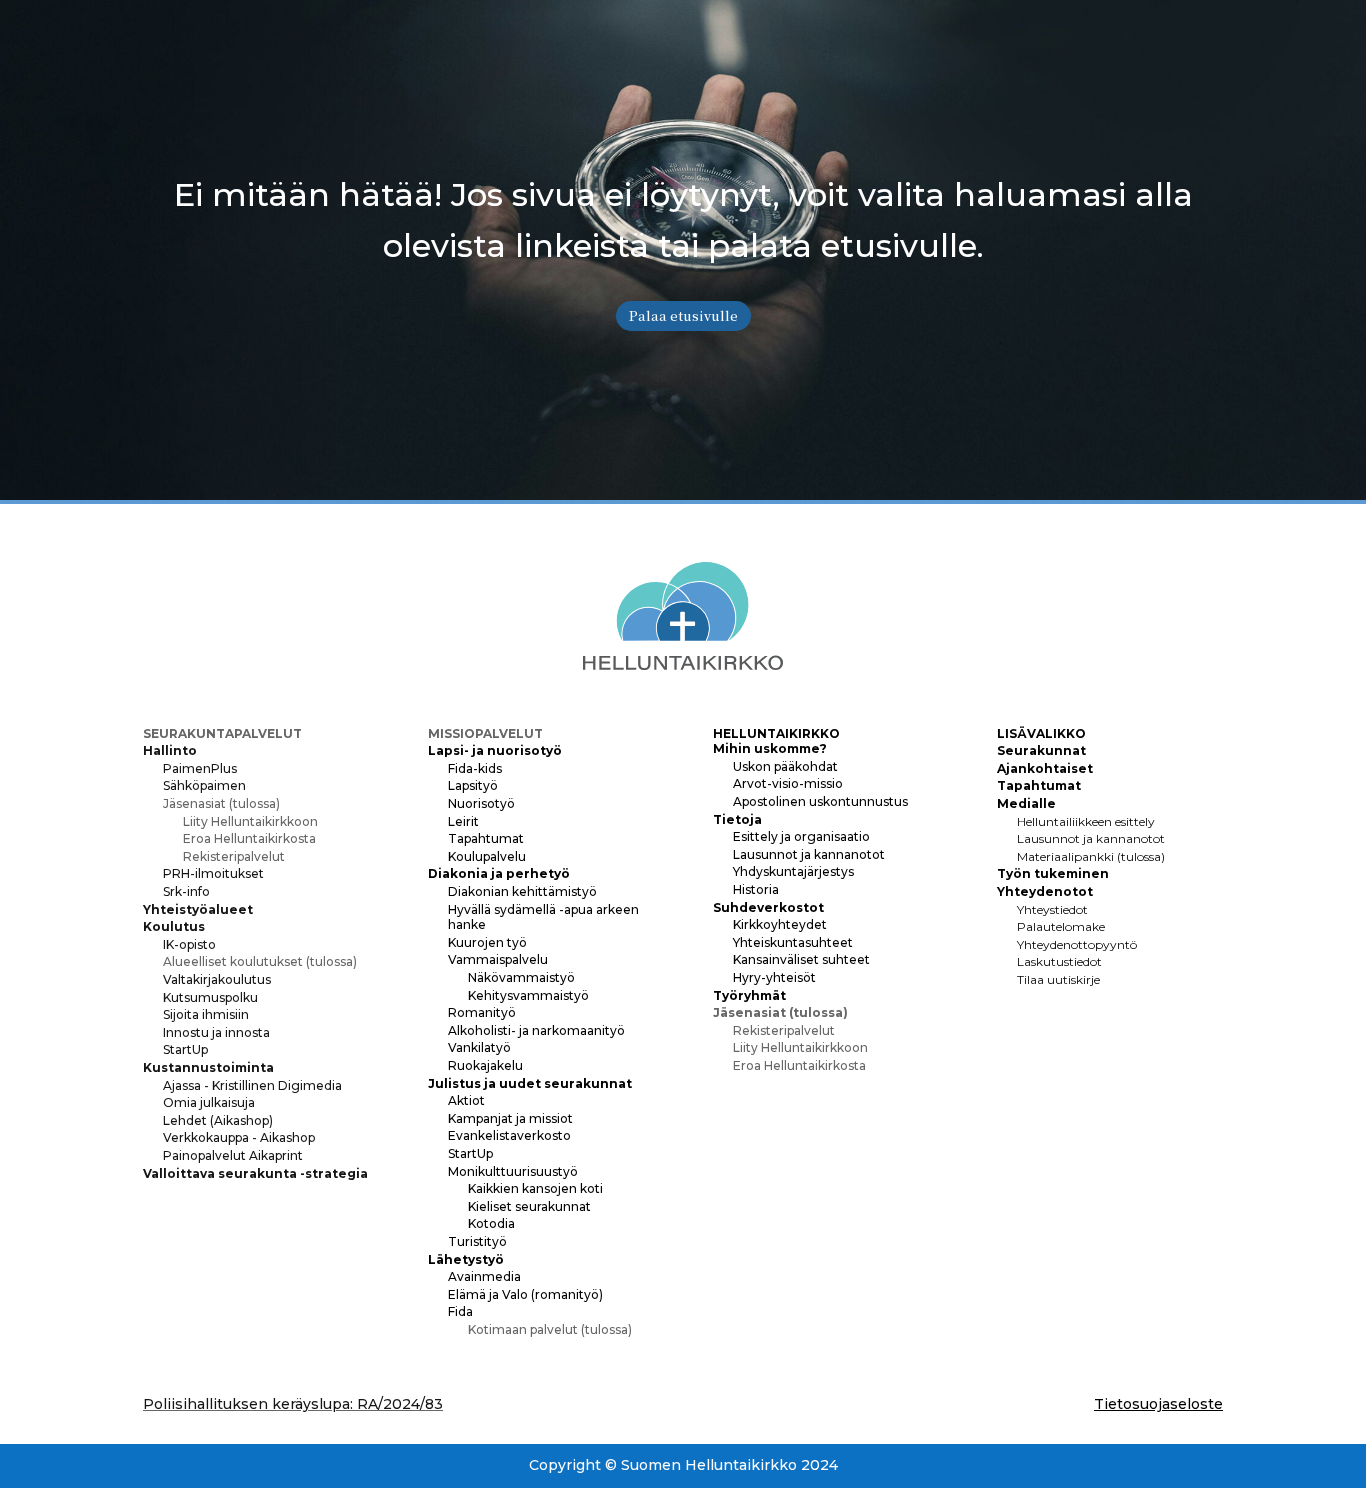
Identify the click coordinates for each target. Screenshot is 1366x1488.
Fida (460, 1311)
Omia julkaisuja (209, 1102)
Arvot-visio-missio (788, 783)
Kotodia (491, 1223)
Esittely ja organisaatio (801, 836)
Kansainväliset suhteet (801, 959)
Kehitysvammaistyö (528, 995)
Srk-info (186, 891)
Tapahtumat (486, 838)
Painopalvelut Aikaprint (233, 1155)
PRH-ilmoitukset (213, 873)
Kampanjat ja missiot (510, 1118)
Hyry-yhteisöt (774, 977)
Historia (756, 889)
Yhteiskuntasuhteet (793, 942)
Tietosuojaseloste (1158, 1404)
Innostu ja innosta (216, 1032)
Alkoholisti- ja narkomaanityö (536, 1030)
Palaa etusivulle (683, 315)
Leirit (463, 821)
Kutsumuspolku (210, 997)
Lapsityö (473, 785)
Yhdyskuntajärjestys (793, 871)
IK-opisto (189, 944)
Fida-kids (475, 768)
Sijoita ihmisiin (206, 1014)
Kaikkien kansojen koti (535, 1188)
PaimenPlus (200, 768)
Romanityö (482, 1012)
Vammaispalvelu (498, 959)
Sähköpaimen (204, 785)
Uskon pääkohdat (785, 766)
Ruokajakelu (485, 1065)
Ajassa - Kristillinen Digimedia (252, 1085)
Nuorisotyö (481, 803)
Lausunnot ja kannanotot (809, 854)
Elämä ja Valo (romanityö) (525, 1294)
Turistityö (477, 1241)
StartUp (185, 1049)
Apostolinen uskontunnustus (820, 801)
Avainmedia (484, 1276)
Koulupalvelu (487, 856)
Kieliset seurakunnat (529, 1206)
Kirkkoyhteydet (780, 924)
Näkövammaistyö (521, 977)
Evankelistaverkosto (509, 1135)
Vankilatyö (479, 1047)
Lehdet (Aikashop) (218, 1120)
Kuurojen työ (487, 942)
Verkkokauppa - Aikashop (239, 1137)
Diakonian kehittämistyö (522, 891)
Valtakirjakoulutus (217, 979)
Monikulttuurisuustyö (513, 1171)
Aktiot (466, 1100)
